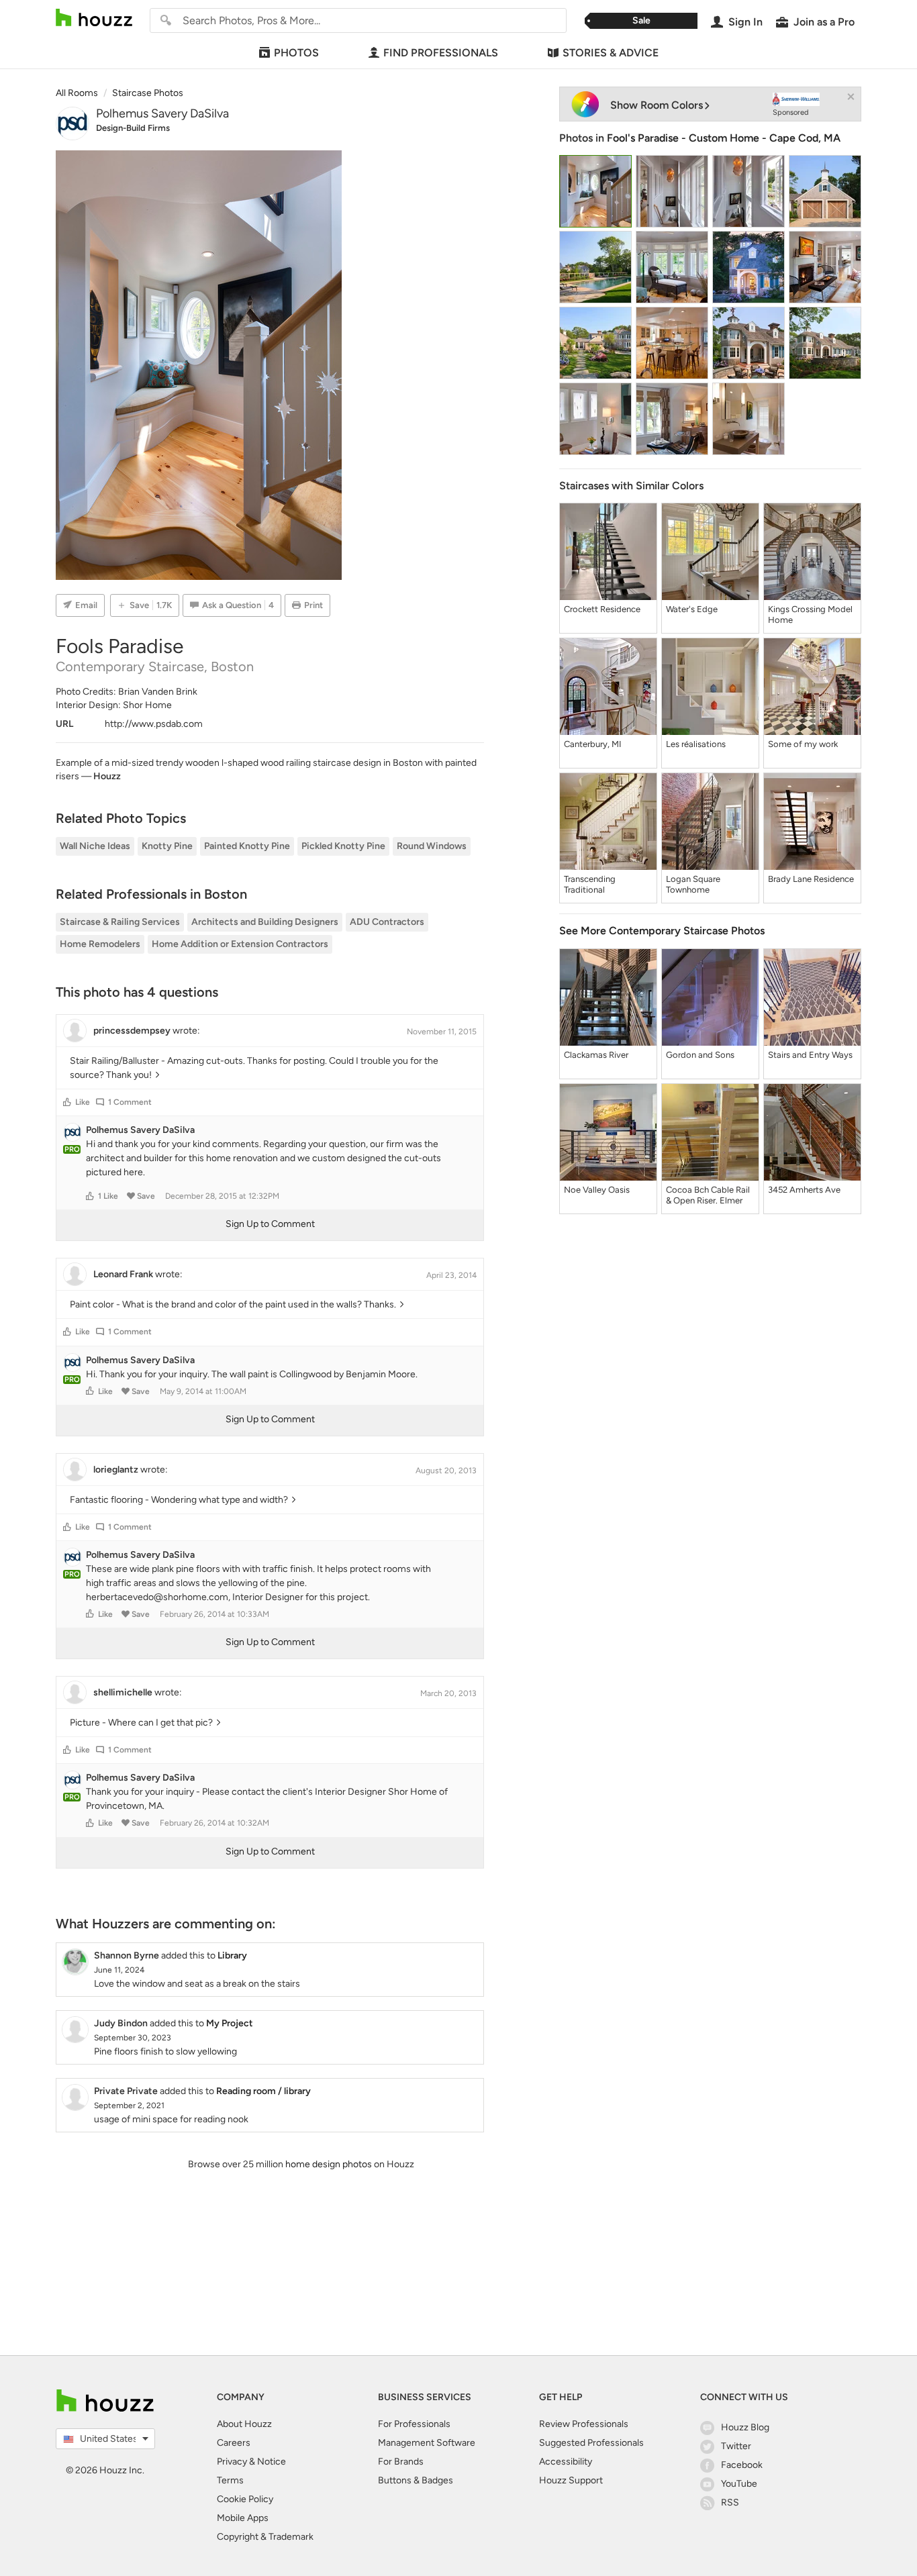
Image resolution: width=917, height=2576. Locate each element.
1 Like (108, 1196)
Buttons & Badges (416, 2480)
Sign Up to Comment (270, 1224)
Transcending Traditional (590, 884)
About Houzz (244, 2424)
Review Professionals (584, 2424)
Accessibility (566, 2462)
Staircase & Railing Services (120, 922)
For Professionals (414, 2424)
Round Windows (432, 846)
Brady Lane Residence (811, 879)
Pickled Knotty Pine (343, 846)
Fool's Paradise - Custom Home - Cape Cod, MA (724, 138)
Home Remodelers (100, 944)
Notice (272, 2462)
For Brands (401, 2462)
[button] (67, 1102)
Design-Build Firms (133, 128)
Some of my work (803, 744)
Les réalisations (696, 744)
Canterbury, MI (593, 744)
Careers (234, 2443)
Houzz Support (571, 2480)
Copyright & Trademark (265, 2537)
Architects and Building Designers (265, 922)
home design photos (329, 2164)
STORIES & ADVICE (611, 53)
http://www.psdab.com (154, 724)
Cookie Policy (245, 2499)
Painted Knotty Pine (247, 846)
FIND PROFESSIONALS (441, 53)
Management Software (427, 2443)
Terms (230, 2480)
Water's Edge (692, 609)
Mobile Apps (243, 2518)
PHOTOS (296, 53)
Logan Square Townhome (693, 884)
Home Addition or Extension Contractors (240, 944)
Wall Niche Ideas (95, 846)
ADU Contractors (387, 922)
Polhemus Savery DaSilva (162, 113)
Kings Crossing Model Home (810, 614)
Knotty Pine (167, 846)
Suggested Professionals (591, 2443)
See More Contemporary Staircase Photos (662, 931)
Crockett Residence (602, 609)
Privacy (232, 2462)
